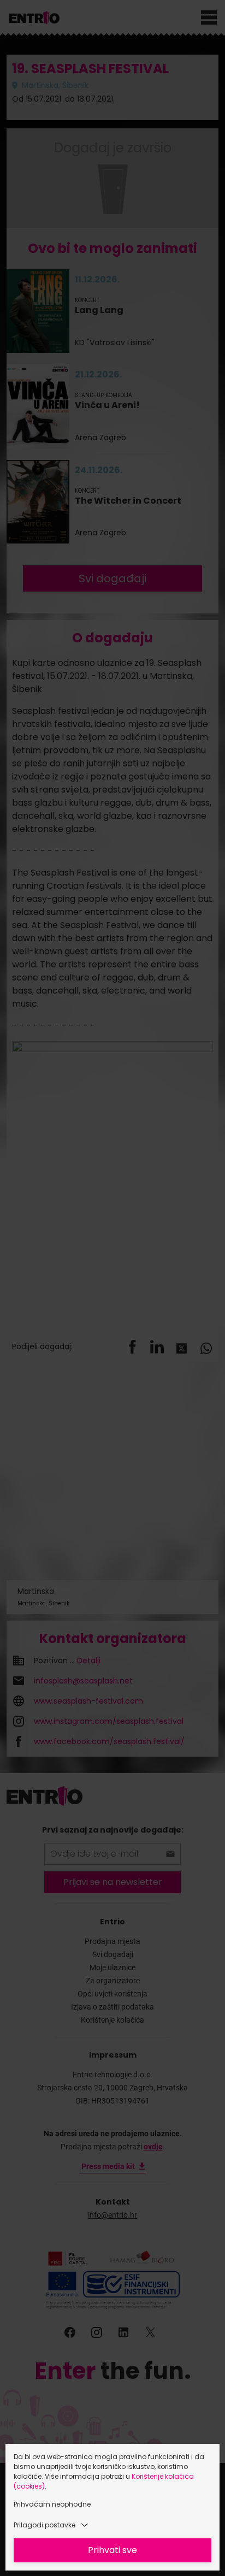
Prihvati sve (112, 2550)
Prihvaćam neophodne (52, 2504)
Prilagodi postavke (45, 2525)
